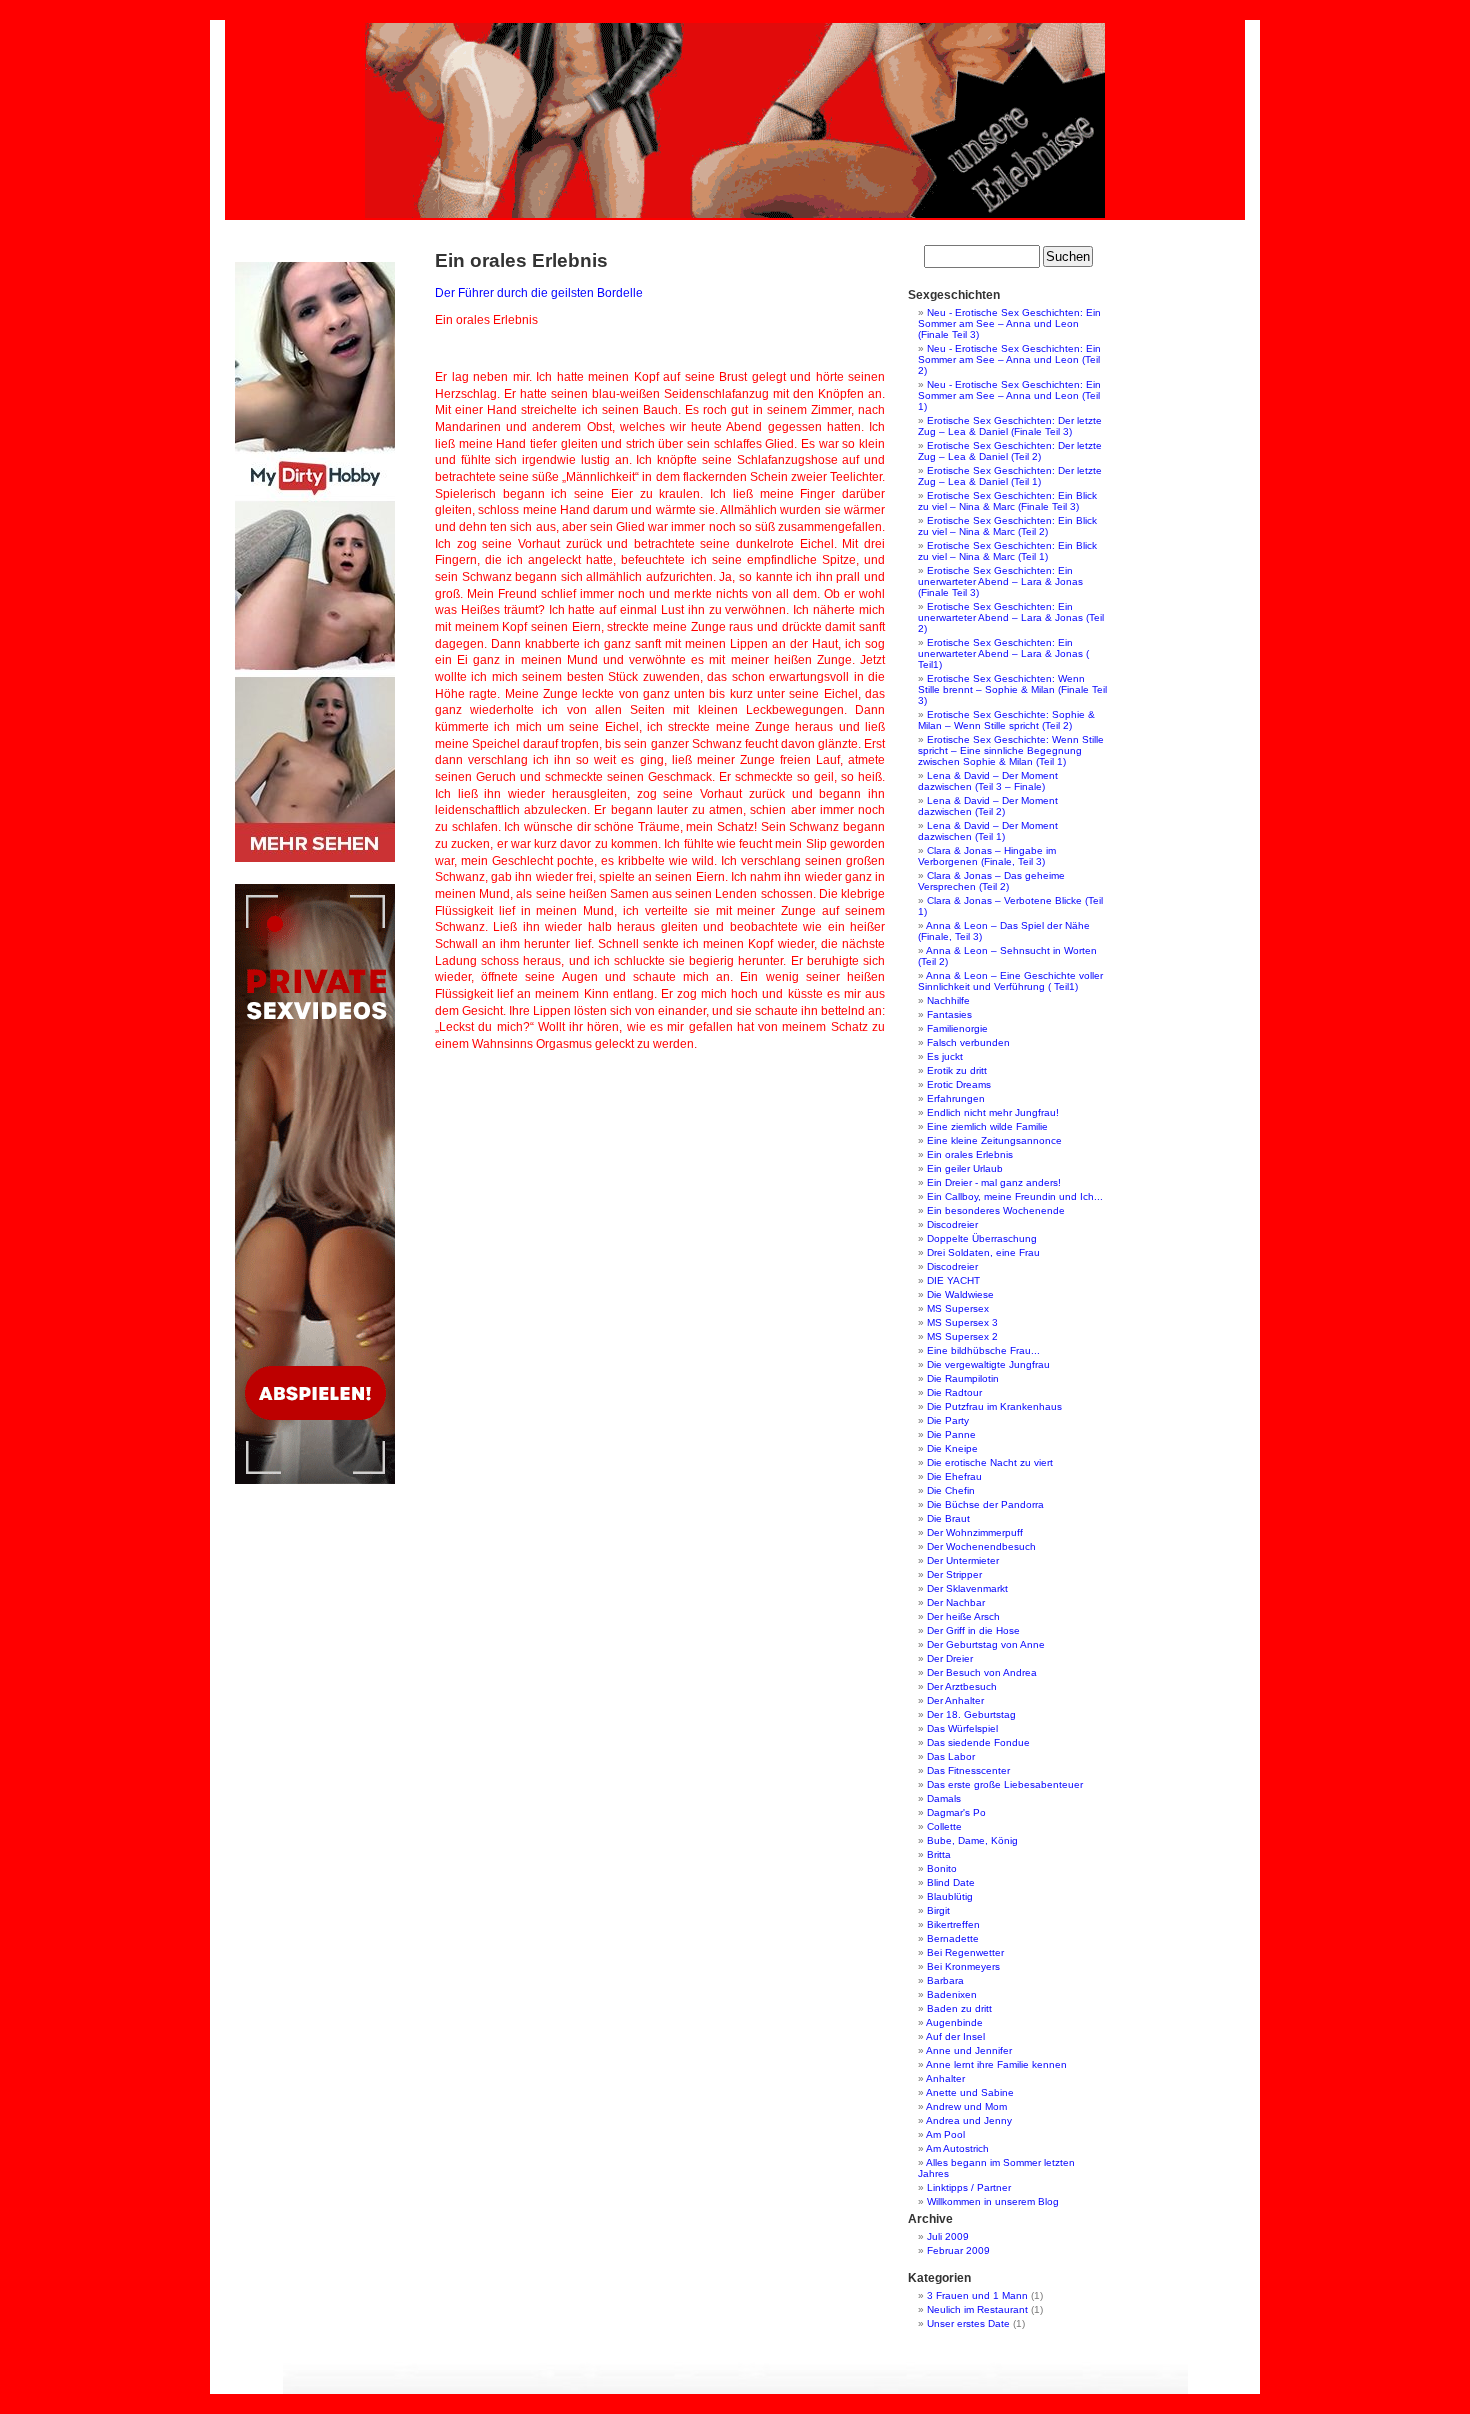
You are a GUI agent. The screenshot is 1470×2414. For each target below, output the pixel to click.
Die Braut (948, 1518)
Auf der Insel (955, 2036)
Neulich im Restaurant (977, 2309)
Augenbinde (954, 2022)
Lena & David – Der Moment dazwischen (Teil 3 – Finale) (988, 781)
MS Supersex (958, 1308)
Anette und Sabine (970, 2092)
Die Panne (951, 1434)
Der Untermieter (963, 1560)
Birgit (938, 1910)
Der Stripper (954, 1574)
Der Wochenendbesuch (981, 1546)
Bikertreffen (953, 1924)
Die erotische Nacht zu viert (990, 1462)
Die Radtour (954, 1392)
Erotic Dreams (959, 1084)
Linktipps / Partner (969, 2187)
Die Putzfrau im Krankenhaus (994, 1406)
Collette (944, 1826)
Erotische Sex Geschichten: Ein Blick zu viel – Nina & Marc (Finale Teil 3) (1007, 501)
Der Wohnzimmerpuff (975, 1532)
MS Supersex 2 (962, 1336)
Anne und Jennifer (969, 2050)
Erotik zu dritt (957, 1070)
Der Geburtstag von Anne (986, 1644)
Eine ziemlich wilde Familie (987, 1126)
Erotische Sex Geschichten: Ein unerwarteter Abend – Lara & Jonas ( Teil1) (1003, 653)
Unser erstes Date (968, 2323)
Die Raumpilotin (963, 1378)
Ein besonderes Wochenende (996, 1210)
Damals (944, 1798)
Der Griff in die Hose (973, 1630)
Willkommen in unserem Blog (993, 2201)
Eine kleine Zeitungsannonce (994, 1140)
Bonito (942, 1868)
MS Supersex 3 (962, 1322)
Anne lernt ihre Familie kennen (996, 2064)
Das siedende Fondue (978, 1742)
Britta (939, 1854)
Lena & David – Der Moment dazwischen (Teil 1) (988, 831)
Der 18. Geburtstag (971, 1714)
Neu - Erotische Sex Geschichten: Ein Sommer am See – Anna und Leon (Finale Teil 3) (1009, 323)
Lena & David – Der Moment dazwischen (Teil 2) (988, 806)
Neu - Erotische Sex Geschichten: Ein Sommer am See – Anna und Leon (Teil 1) (1009, 395)
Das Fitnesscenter (968, 1770)
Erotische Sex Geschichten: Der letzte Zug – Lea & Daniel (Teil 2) (1010, 451)
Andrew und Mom (966, 2106)
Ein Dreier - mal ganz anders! (994, 1182)
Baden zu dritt (959, 2008)
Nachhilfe (948, 1000)
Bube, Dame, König (972, 1840)
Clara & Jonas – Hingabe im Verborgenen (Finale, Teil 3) (987, 856)
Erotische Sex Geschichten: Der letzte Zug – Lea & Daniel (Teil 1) (1010, 476)
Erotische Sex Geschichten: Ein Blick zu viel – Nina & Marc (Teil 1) (1007, 551)
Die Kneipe (952, 1448)
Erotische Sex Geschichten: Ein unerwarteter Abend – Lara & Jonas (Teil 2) (1011, 617)
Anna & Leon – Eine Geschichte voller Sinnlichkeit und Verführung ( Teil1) (1010, 981)
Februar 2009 (958, 2250)
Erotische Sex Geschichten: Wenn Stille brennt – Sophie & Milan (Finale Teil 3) (1012, 689)
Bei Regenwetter (965, 1952)
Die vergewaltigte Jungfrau (988, 1364)
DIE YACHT (953, 1280)
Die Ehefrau (954, 1476)
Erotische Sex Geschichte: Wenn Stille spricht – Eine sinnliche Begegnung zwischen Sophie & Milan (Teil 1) (1011, 750)
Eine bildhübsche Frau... (983, 1350)
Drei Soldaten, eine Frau (983, 1252)
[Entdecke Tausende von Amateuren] (315, 858)
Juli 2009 (948, 2236)
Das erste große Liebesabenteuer (1005, 1784)
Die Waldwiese (960, 1294)
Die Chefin (951, 1490)
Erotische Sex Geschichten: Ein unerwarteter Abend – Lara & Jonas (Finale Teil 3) (1000, 581)
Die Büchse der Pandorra (985, 1504)
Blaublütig (950, 1896)
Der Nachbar (956, 1602)
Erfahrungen (956, 1098)
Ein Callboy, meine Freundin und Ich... (1015, 1196)
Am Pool (945, 2134)
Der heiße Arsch (963, 1616)
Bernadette (953, 1938)
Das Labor (951, 1756)
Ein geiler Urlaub (965, 1168)
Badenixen (952, 1994)
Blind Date (951, 1882)
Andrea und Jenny (969, 2120)
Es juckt (945, 1056)
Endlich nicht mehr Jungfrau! (993, 1112)
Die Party (948, 1420)
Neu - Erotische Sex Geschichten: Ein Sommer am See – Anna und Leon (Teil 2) (1009, 359)
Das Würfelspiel (962, 1728)
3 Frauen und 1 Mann (977, 2295)
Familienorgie (957, 1028)
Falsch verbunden (968, 1042)
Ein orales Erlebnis (970, 1154)
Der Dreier (950, 1658)
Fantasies (949, 1014)
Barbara (945, 1980)
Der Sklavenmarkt (967, 1588)
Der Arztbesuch (962, 1686)
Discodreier (952, 1224)
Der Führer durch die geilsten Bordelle (539, 293)
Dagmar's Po (956, 1812)
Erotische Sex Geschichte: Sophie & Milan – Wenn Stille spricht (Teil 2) (1006, 720)
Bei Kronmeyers (963, 1966)
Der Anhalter (955, 1700)
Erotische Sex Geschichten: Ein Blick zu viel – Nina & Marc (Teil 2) (1007, 526)
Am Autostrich (957, 2148)
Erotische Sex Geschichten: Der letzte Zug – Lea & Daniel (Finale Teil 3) (1010, 426)
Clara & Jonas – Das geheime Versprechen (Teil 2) (991, 881)
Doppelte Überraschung (982, 1238)
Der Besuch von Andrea (982, 1672)
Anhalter (945, 2078)
